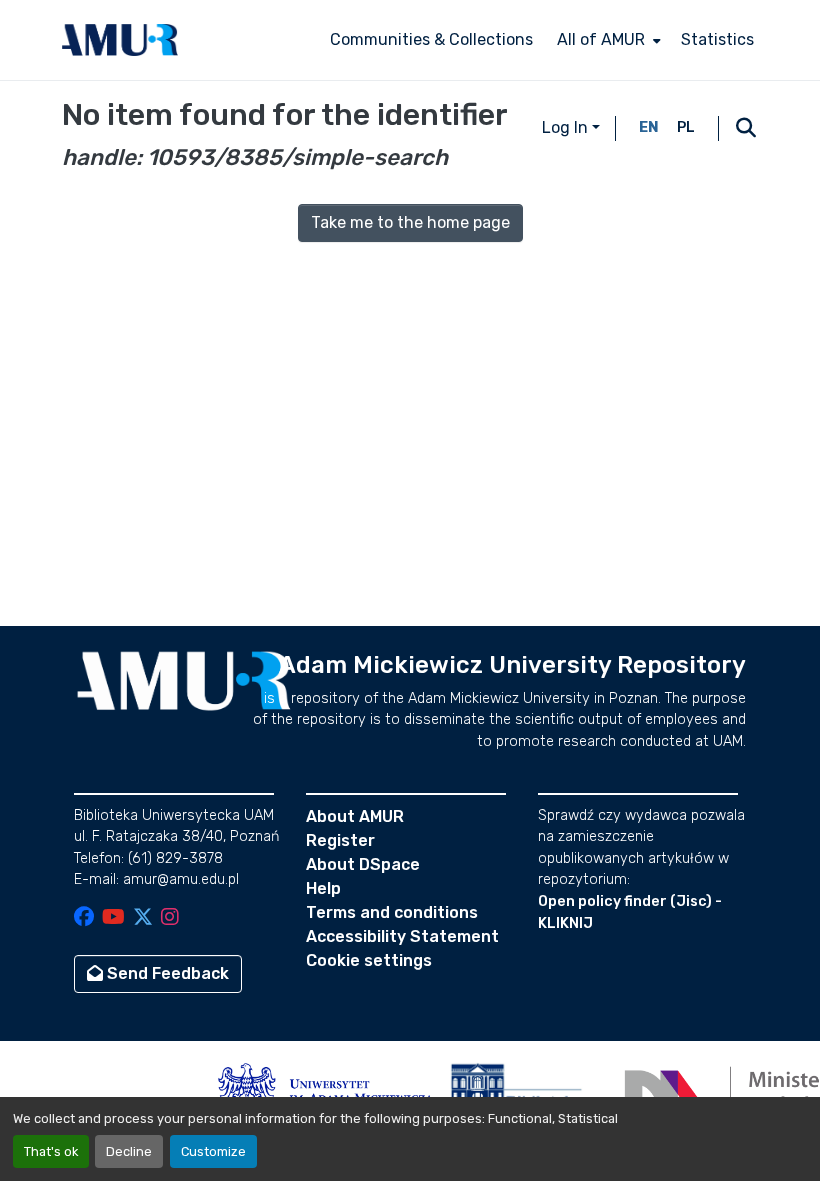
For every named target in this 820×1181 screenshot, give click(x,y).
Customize (213, 1151)
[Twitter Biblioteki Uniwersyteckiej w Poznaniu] (143, 918)
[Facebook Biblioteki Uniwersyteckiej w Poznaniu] (84, 918)
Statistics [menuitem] (717, 39)
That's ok (51, 1151)
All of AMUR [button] (601, 39)
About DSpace (363, 864)
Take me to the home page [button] (410, 222)
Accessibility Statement (402, 936)
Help (323, 888)
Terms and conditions (392, 912)
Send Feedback (166, 973)
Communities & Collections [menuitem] (431, 39)
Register (340, 840)
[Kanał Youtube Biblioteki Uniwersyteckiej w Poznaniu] (113, 918)
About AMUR (355, 816)
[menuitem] (607, 40)
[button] (120, 40)
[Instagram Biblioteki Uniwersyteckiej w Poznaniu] (170, 918)
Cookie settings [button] (369, 960)
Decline (129, 1151)
